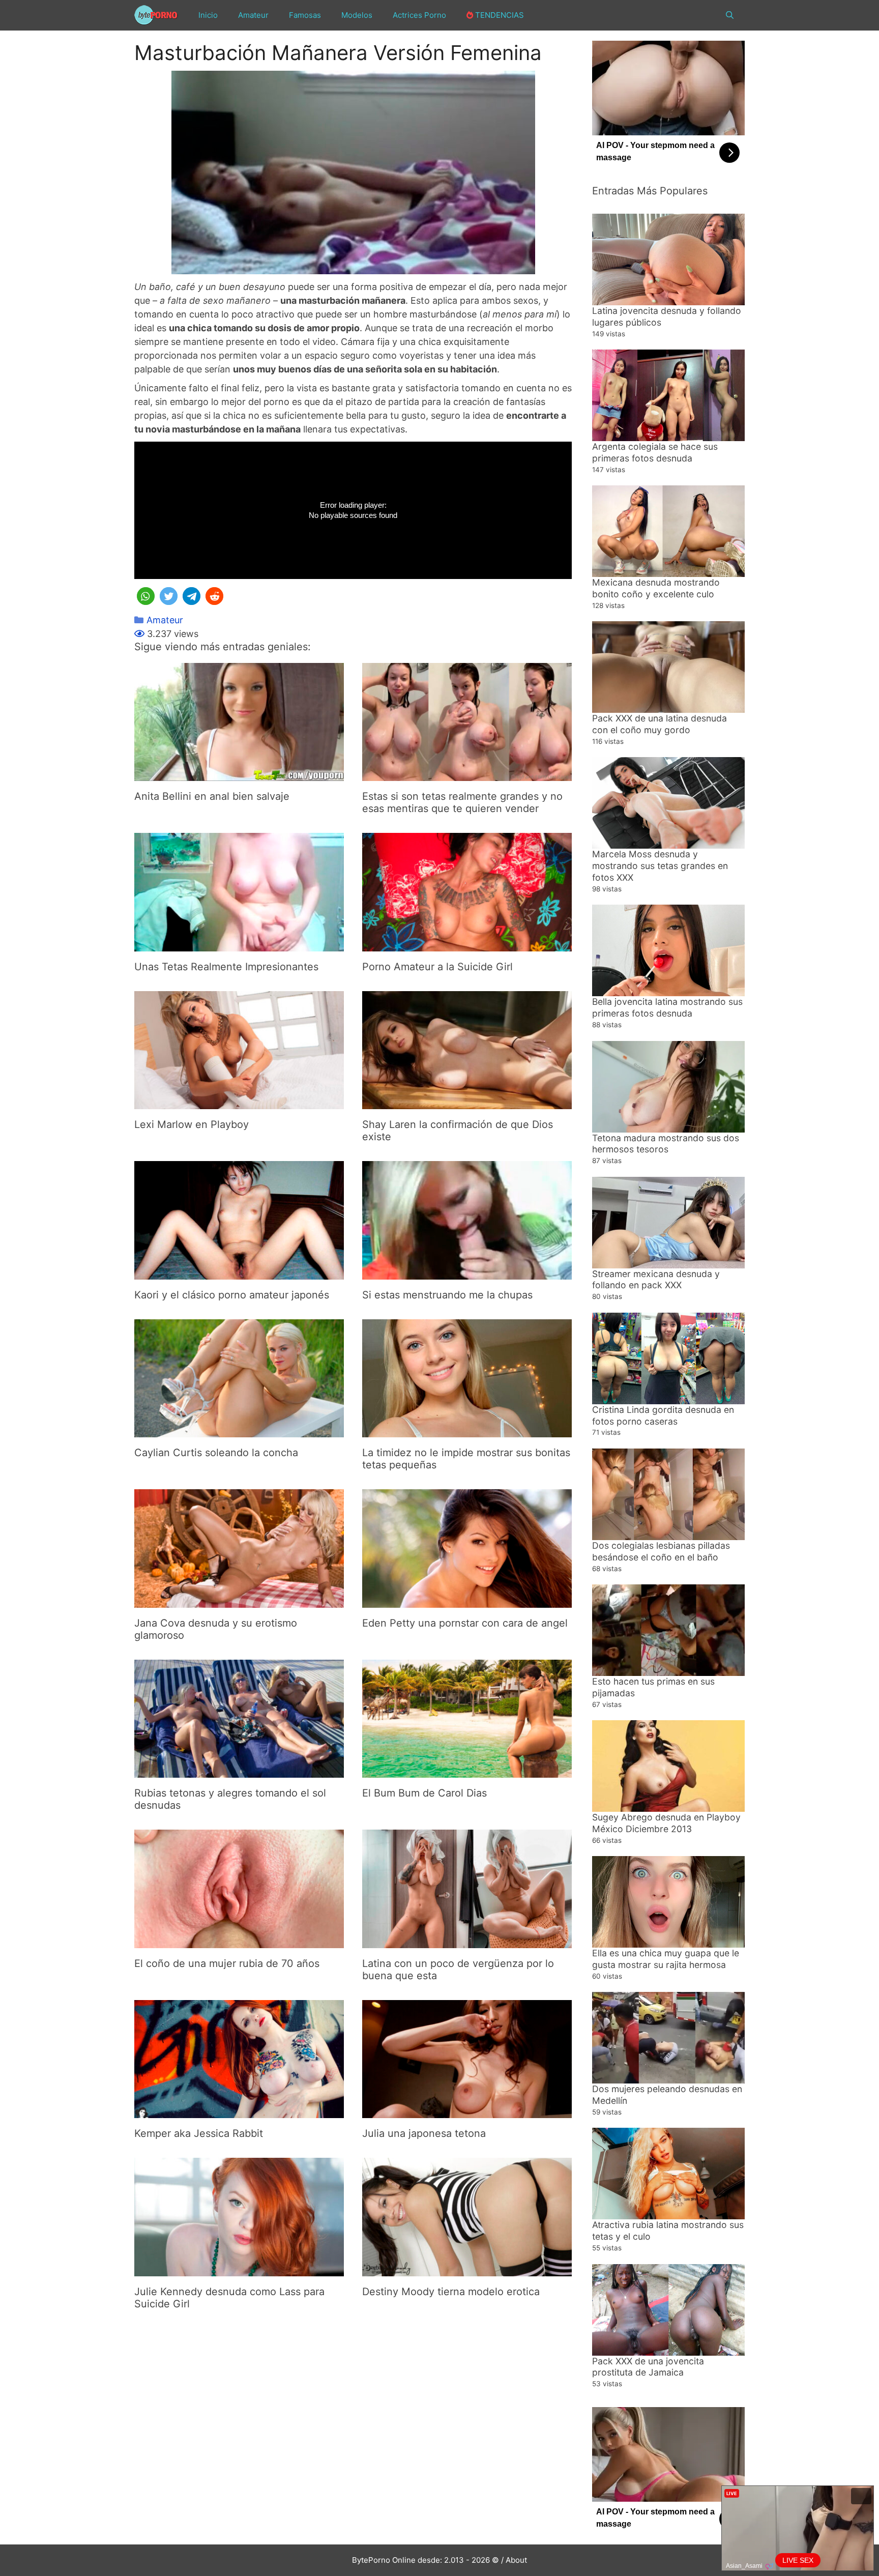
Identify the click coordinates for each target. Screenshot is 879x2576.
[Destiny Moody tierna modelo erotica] (467, 2269)
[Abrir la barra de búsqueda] (730, 15)
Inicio (208, 15)
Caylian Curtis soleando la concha (216, 1453)
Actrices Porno (419, 15)
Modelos (357, 15)
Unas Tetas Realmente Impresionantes (226, 967)
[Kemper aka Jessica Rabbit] (239, 2111)
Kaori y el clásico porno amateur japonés (232, 1295)
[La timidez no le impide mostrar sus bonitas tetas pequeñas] (467, 1430)
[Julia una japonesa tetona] (467, 2111)
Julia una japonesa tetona (424, 2133)
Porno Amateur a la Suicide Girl (437, 967)
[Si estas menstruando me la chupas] (467, 1273)
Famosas (305, 15)
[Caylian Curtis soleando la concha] (239, 1430)
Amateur (253, 15)
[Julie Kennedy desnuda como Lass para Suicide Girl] (239, 2269)
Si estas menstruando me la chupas (447, 1295)
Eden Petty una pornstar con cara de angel (465, 1623)
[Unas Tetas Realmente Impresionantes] (239, 945)
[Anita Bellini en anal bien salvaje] (239, 774)
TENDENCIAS (499, 15)
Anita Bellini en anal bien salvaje (212, 796)
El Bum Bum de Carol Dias (424, 1793)
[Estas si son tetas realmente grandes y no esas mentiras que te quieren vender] (467, 774)
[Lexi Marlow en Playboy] (239, 1102)
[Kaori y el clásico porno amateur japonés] (239, 1273)
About (516, 2560)
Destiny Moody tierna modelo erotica (451, 2292)
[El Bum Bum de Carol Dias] (467, 1771)
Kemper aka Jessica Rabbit (199, 2133)
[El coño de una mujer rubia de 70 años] (239, 1941)
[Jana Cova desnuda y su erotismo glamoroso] (239, 1601)
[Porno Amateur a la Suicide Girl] (467, 945)
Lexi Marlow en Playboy (192, 1124)
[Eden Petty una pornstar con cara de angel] (467, 1601)
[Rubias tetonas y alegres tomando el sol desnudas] (239, 1771)
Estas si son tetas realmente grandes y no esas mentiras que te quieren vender (462, 802)
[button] (146, 596)
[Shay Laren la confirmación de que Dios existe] (467, 1102)
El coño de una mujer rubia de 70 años (227, 1963)
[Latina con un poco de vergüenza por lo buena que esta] (467, 1941)
